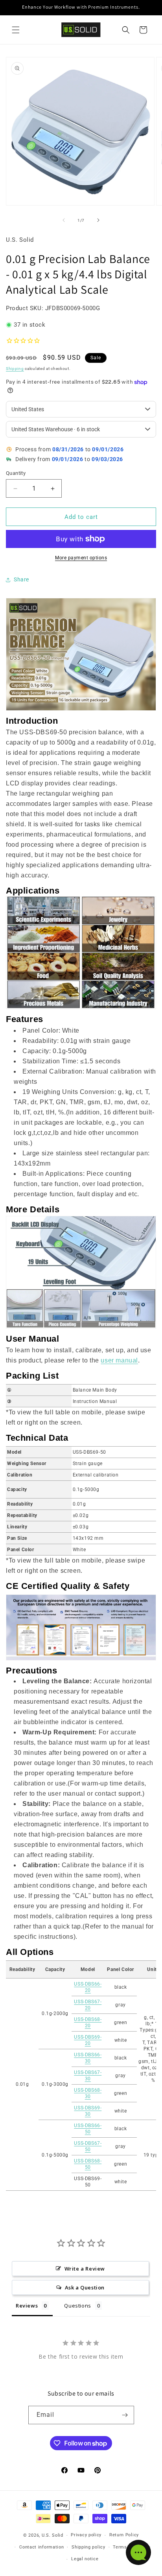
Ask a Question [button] (85, 2287)
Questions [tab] (77, 2306)
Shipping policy (88, 2547)
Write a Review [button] (85, 2269)
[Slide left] (64, 220)
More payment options (81, 558)
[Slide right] (98, 220)
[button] (16, 30)
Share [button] (21, 579)
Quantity (16, 473)
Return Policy (124, 2535)
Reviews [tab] (27, 2306)
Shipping (15, 369)
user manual (119, 1360)
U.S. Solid (52, 2535)
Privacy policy (86, 2535)
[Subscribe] (125, 2415)
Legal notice (85, 2559)
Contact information (41, 2547)
